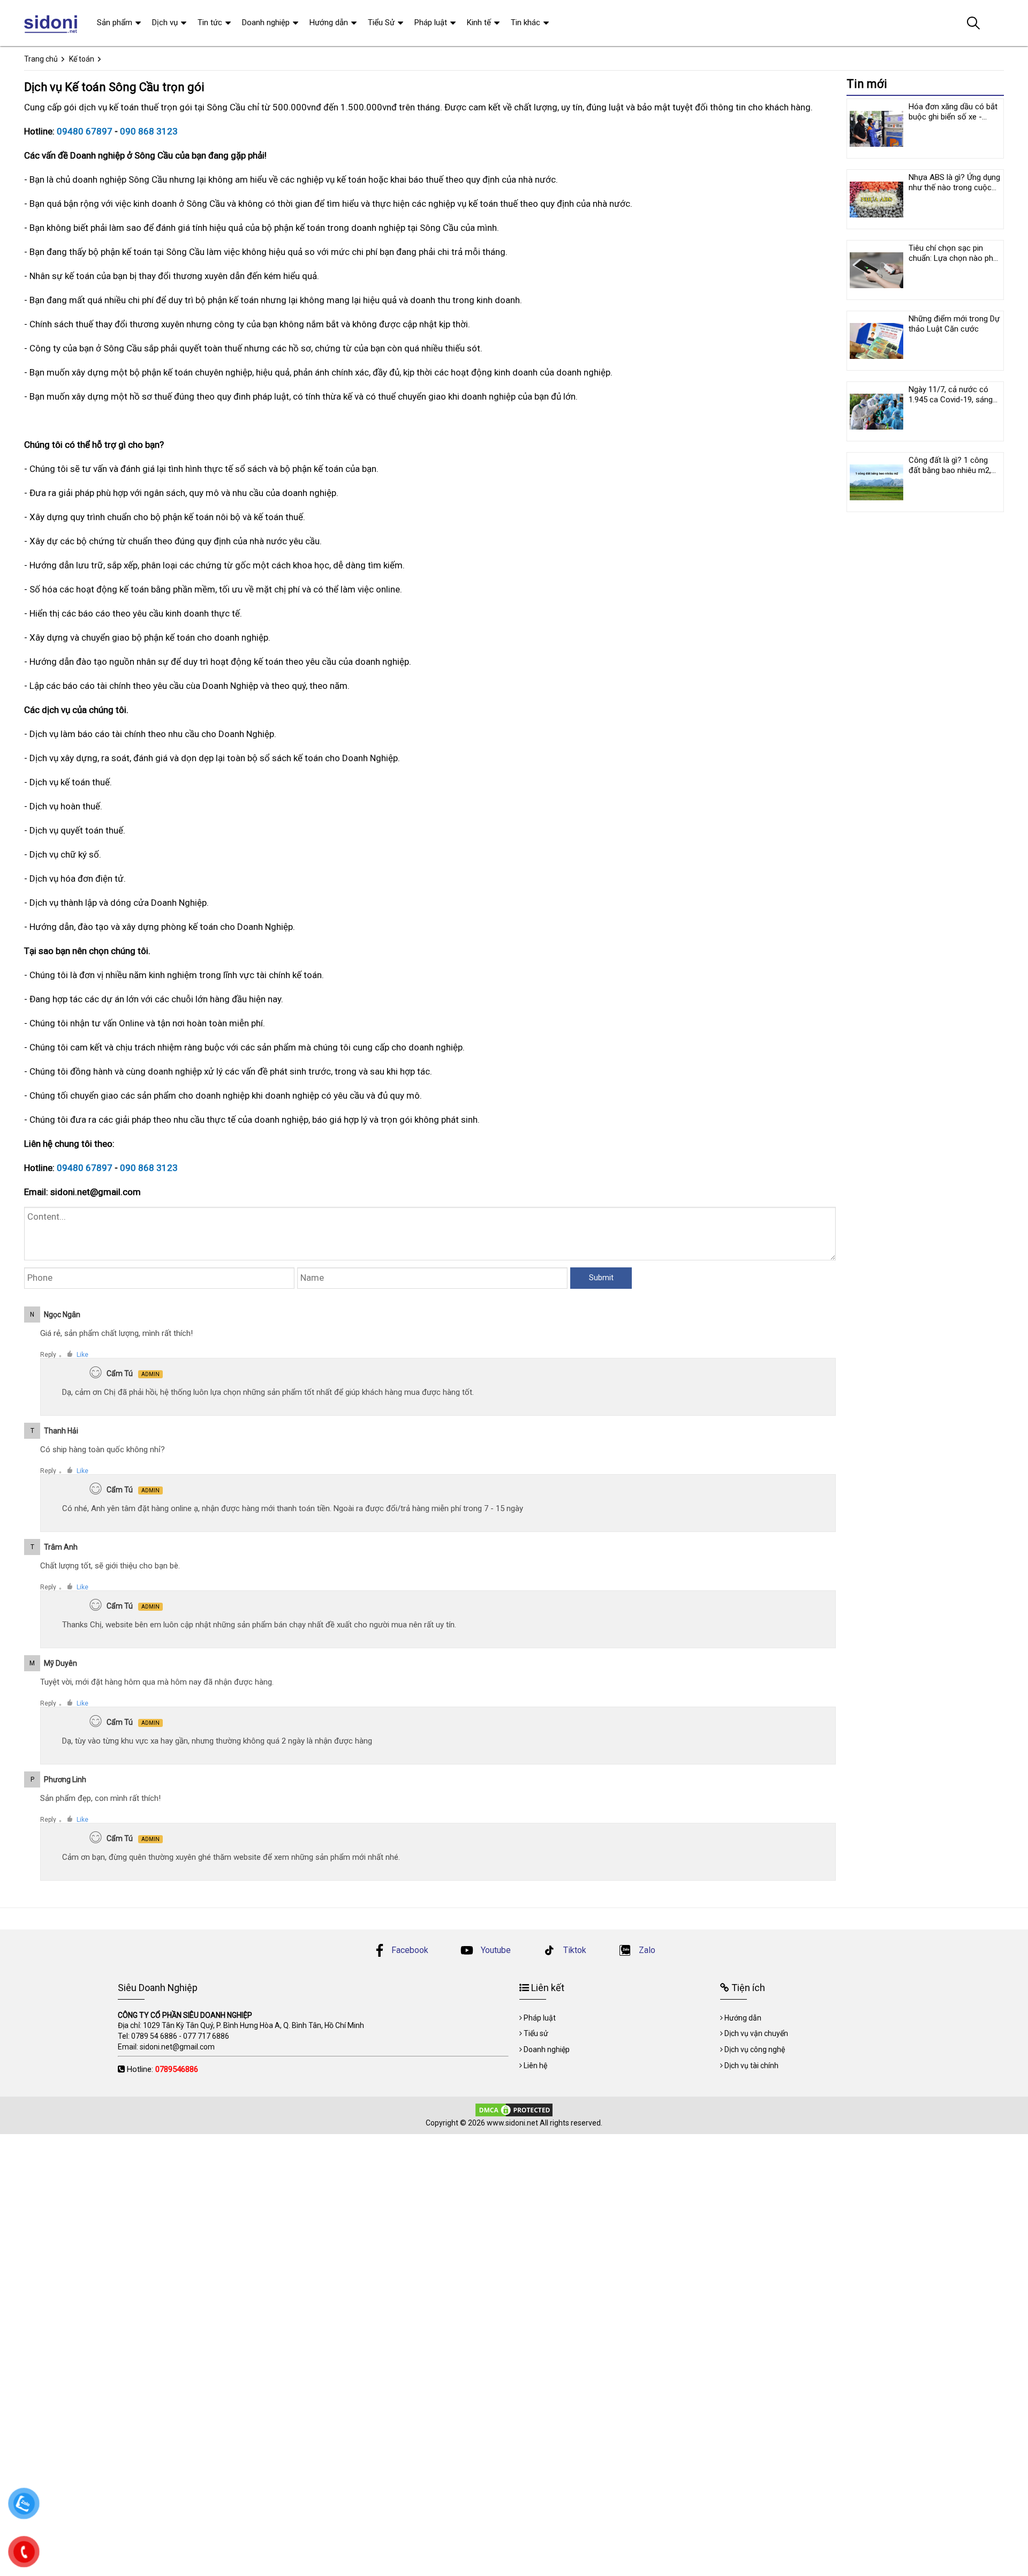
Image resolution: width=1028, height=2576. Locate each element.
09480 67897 (85, 131)
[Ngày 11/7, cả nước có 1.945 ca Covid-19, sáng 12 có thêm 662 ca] (876, 411)
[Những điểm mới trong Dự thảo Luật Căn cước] (876, 341)
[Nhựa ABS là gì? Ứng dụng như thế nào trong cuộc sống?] (876, 199)
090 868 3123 (149, 131)
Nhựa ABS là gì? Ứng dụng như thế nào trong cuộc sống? (954, 187)
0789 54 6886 (154, 2036)
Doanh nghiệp (266, 22)
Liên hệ (535, 2066)
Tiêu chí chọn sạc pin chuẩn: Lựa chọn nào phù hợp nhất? (953, 258)
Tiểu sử (536, 2033)
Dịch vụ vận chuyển (756, 2033)
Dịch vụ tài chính (751, 2066)
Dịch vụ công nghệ (755, 2049)
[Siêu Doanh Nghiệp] (52, 23)
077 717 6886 (206, 2036)
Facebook (410, 1950)
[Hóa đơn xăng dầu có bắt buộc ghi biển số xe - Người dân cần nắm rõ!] (876, 129)
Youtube (495, 1950)
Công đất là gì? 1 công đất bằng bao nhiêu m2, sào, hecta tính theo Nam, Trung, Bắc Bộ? (954, 475)
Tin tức (210, 22)
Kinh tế (479, 22)
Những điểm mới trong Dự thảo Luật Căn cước (954, 324)
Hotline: (162, 2069)
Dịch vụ (165, 22)
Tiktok (574, 1950)
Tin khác (526, 22)
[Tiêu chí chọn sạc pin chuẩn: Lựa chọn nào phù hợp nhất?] (876, 270)
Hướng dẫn (329, 22)
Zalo (646, 1950)
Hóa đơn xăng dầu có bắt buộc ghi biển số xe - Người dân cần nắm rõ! (953, 117)
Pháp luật (431, 22)
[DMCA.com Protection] (514, 2109)
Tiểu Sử (381, 22)
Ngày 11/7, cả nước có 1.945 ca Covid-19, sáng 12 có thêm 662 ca (951, 400)
